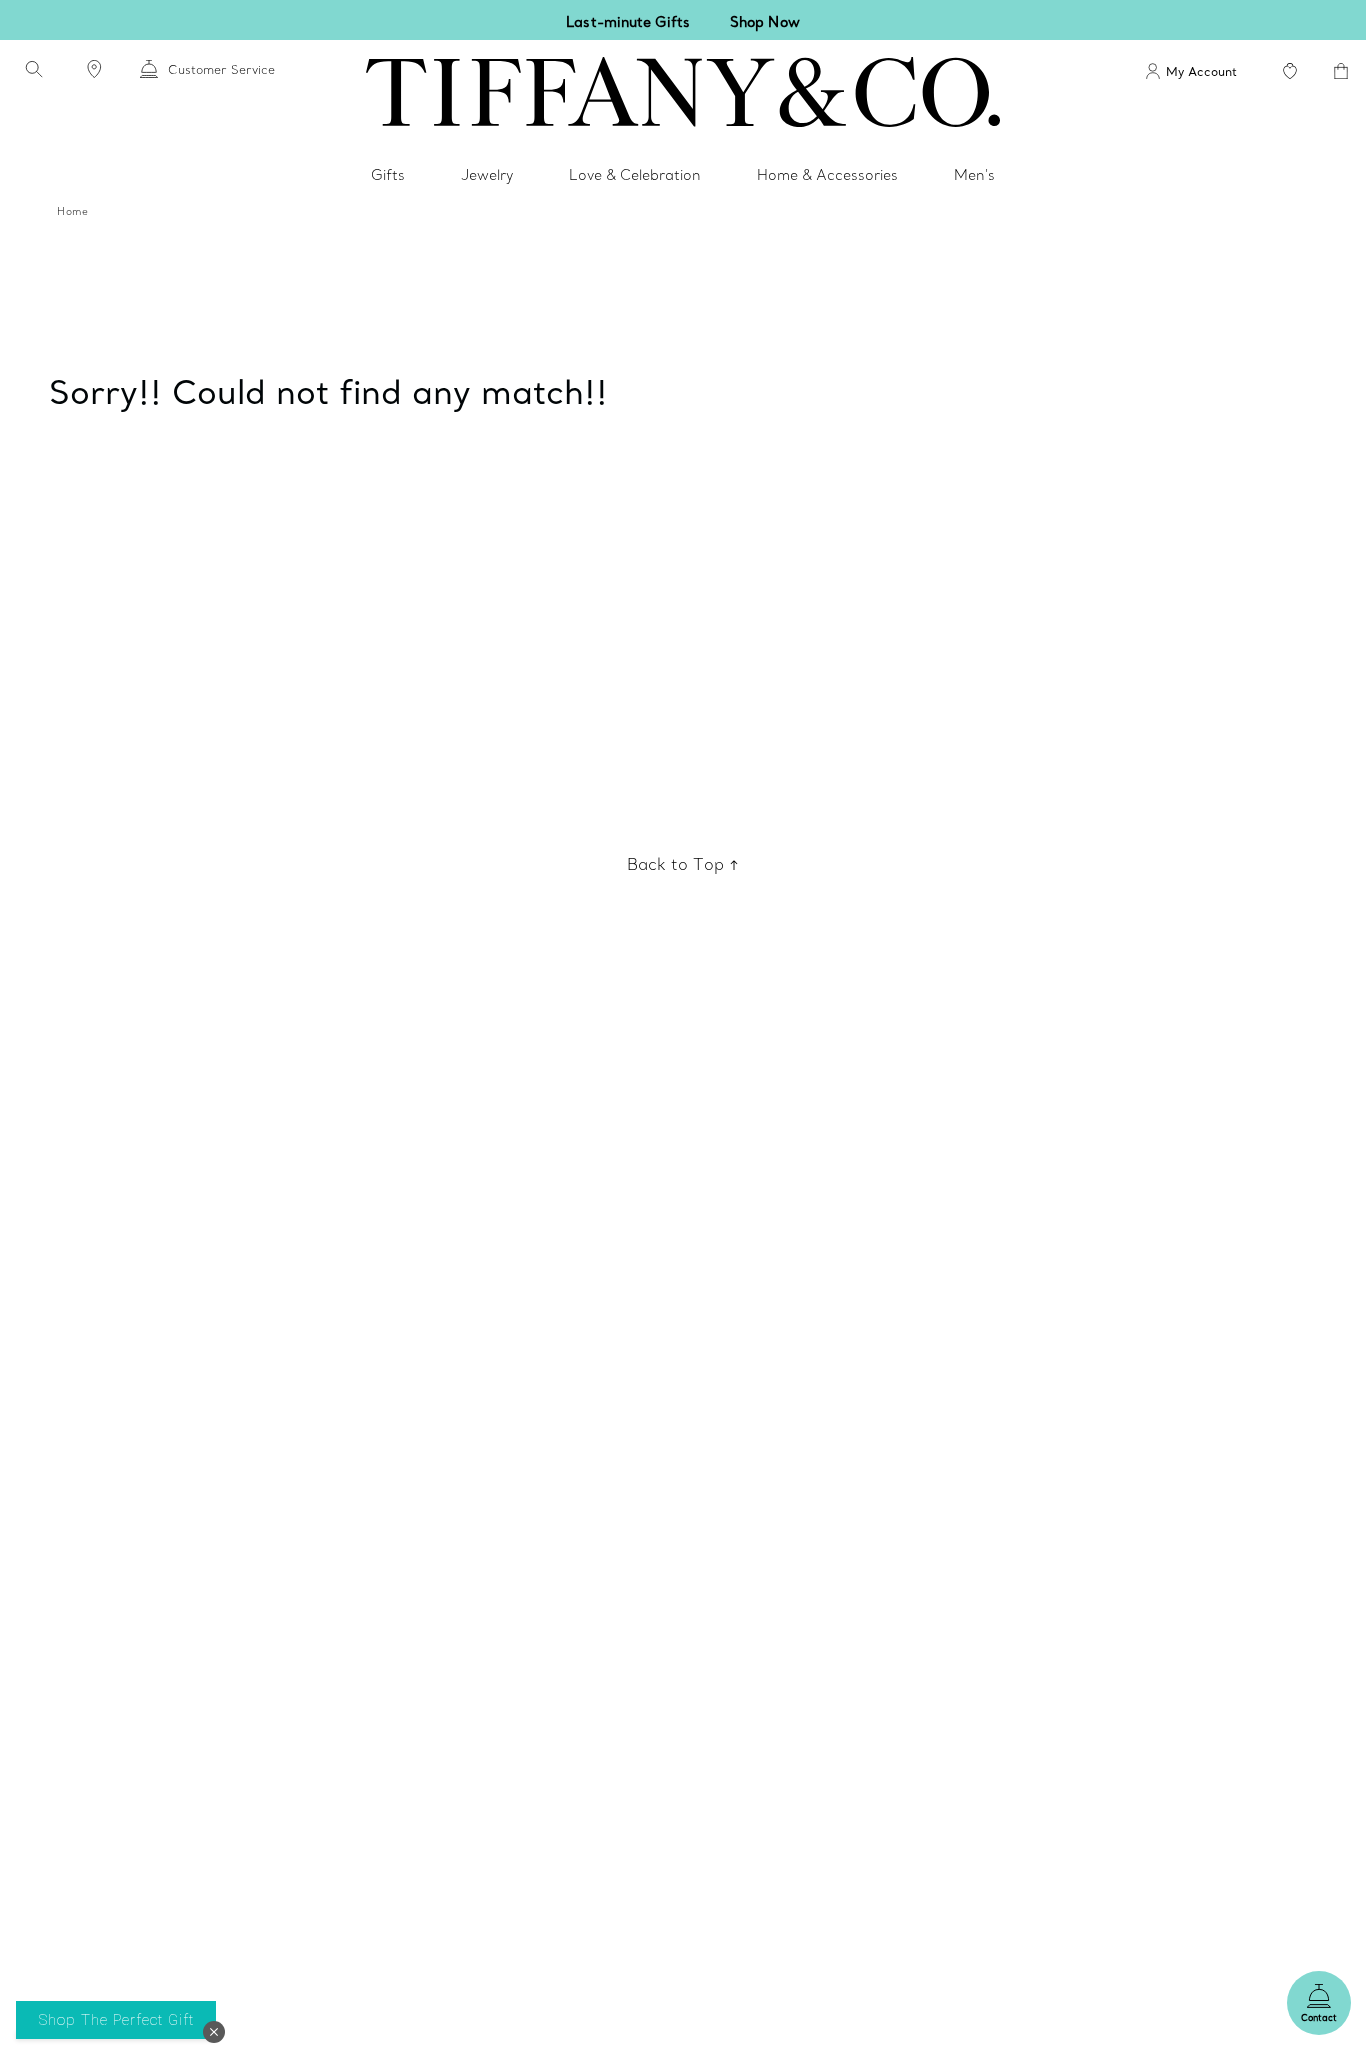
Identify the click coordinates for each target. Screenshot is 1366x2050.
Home (72, 211)
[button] (214, 2032)
